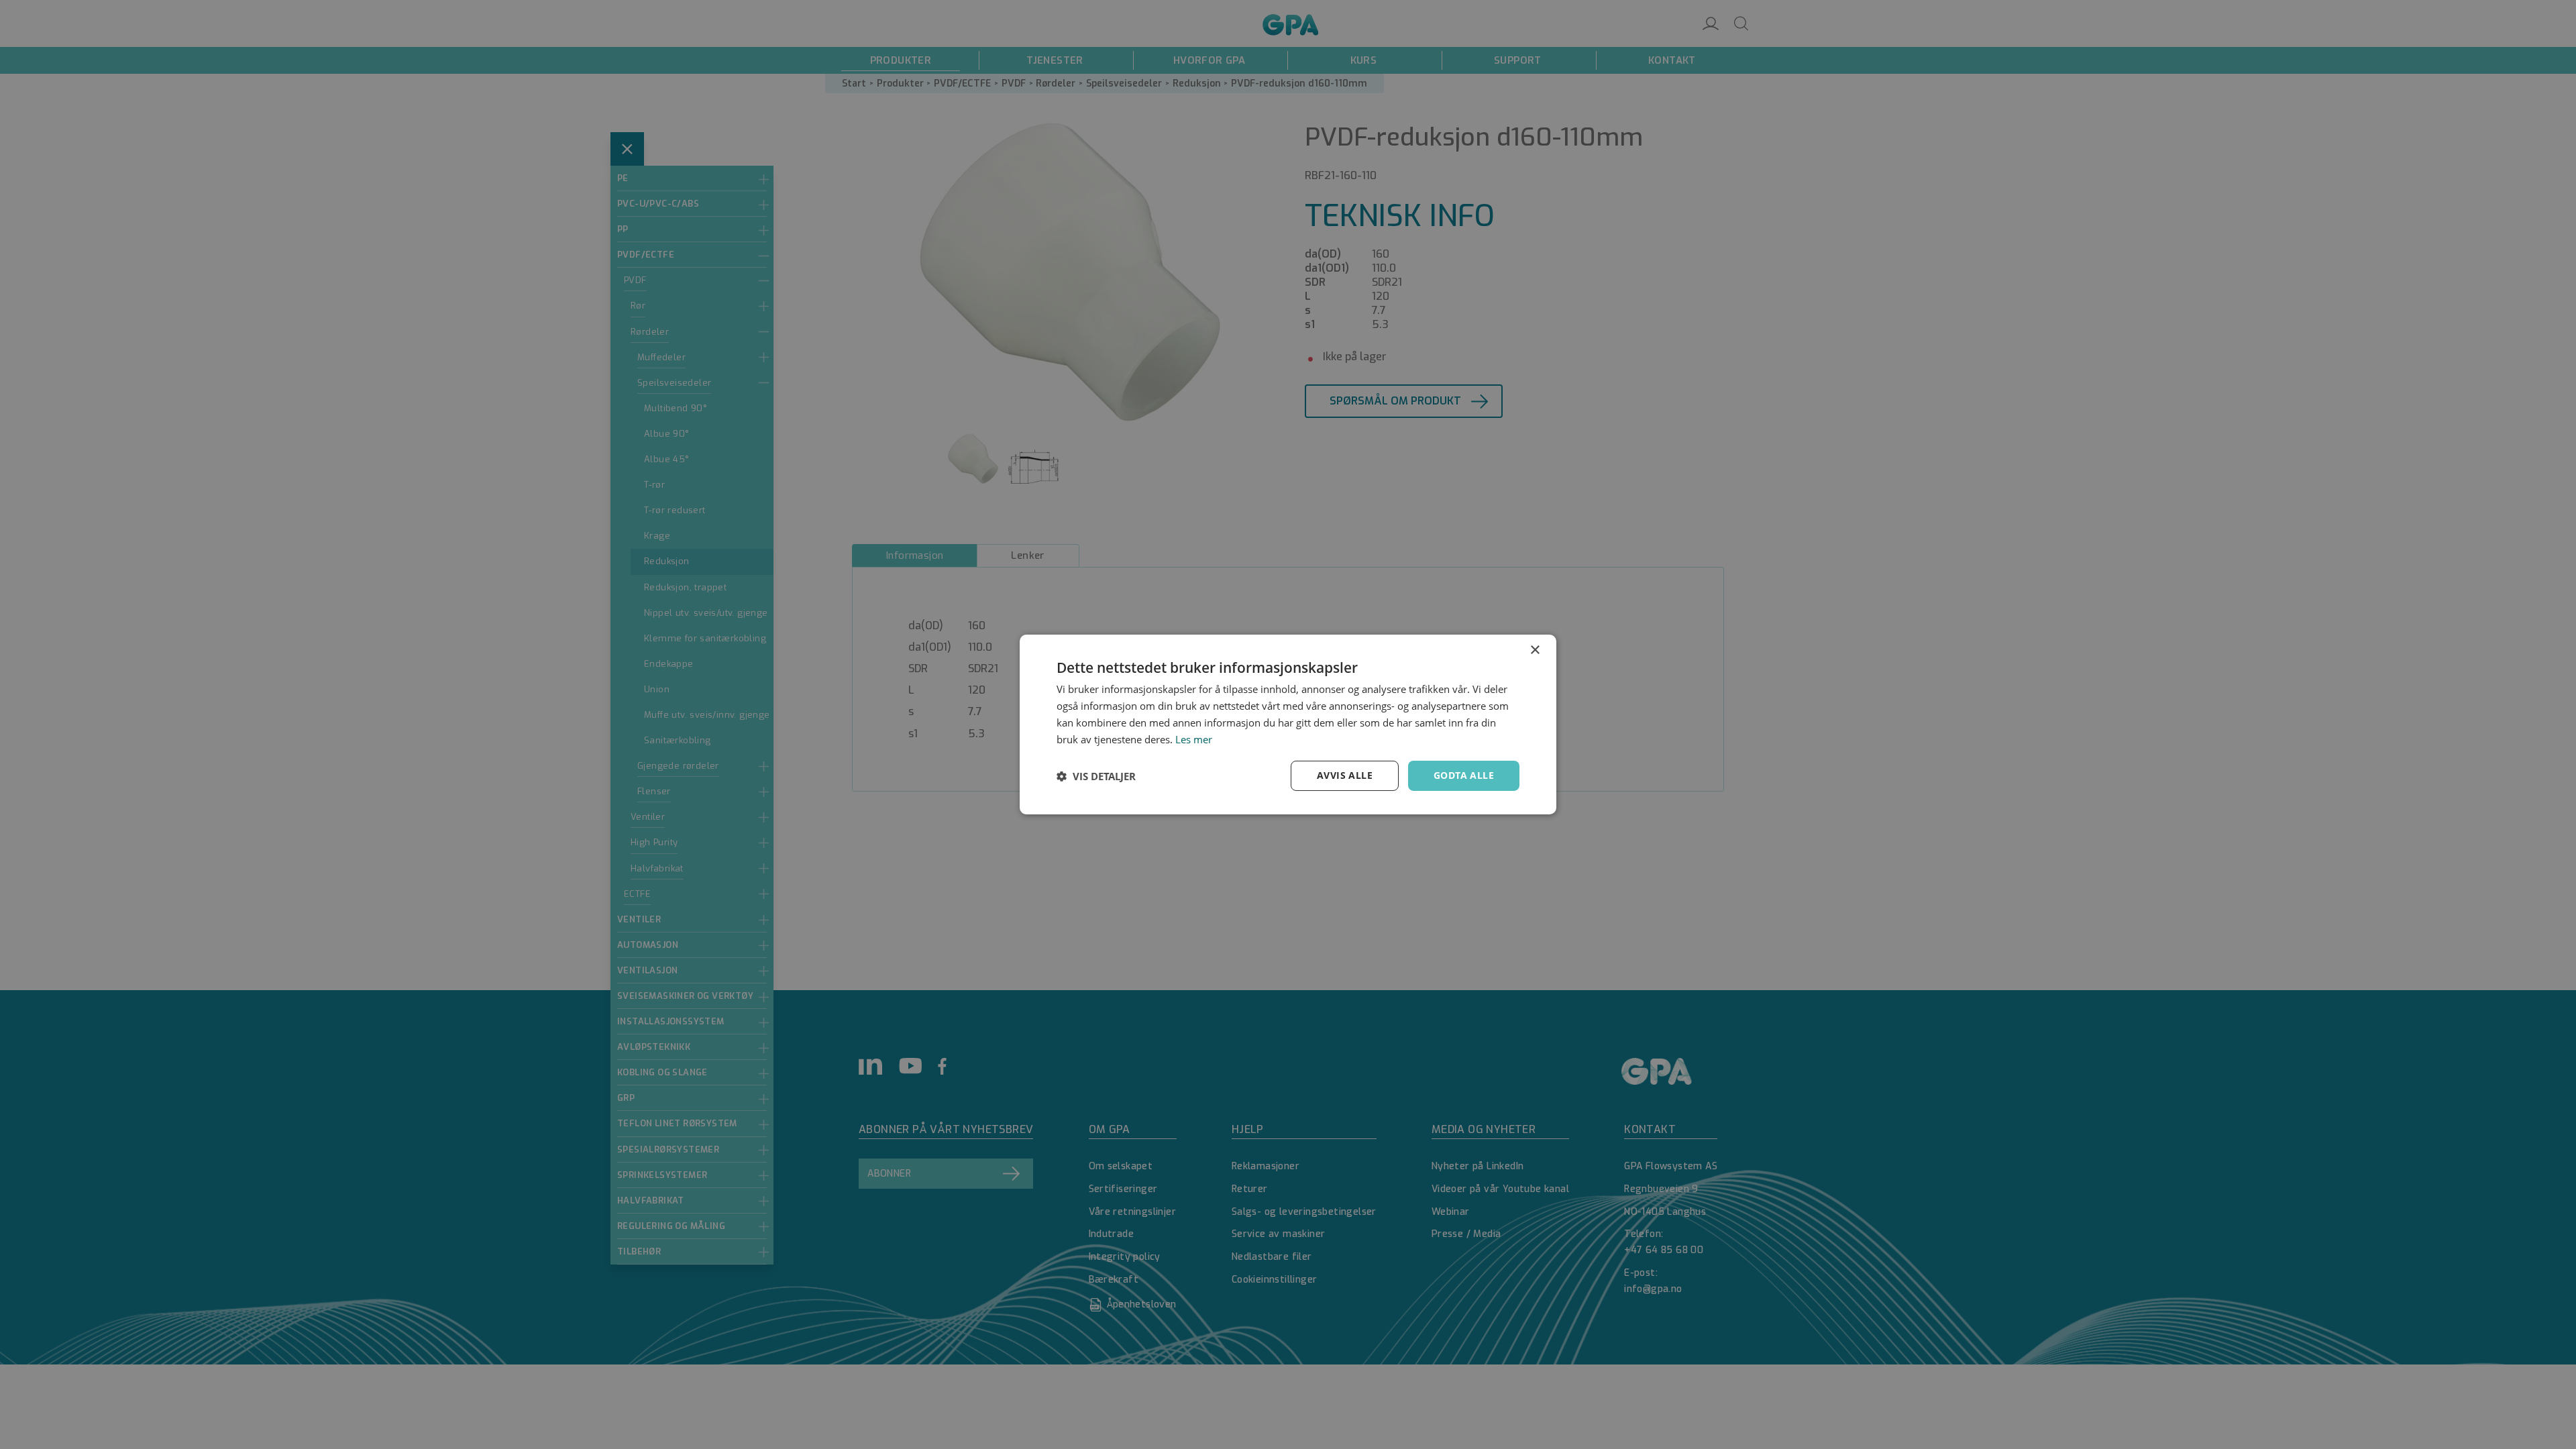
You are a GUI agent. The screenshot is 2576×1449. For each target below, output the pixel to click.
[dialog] (1288, 724)
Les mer (1194, 739)
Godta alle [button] (1464, 775)
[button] (1096, 776)
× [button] (1535, 650)
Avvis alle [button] (1345, 775)
